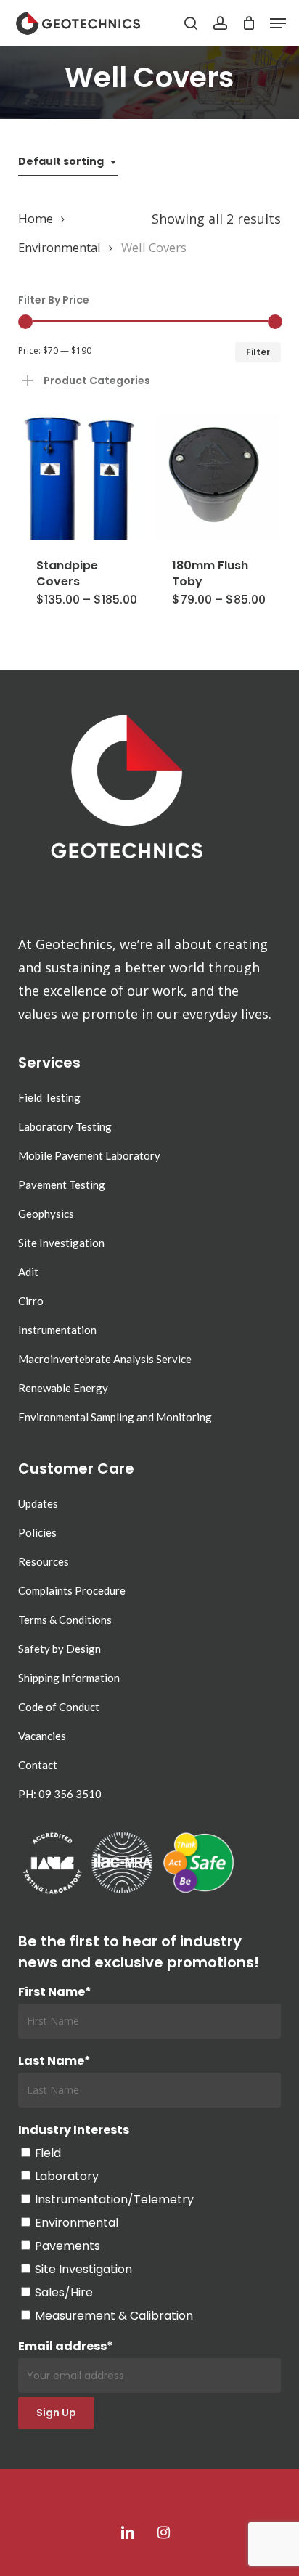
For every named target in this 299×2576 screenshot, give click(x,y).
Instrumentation (57, 1330)
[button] (278, 23)
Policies (37, 1532)
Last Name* (54, 2061)
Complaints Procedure (72, 1590)
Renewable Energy (63, 1388)
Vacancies (42, 1736)
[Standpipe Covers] (81, 477)
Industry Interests (74, 2130)
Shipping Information (69, 1678)
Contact (38, 1765)
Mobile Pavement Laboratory (89, 1155)
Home (36, 218)
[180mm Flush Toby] (217, 477)
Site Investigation (61, 1243)
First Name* (55, 1992)
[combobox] (68, 162)
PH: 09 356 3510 (60, 1794)
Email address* (66, 2346)
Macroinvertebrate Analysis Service (105, 1359)
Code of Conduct (59, 1707)
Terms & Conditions (65, 1620)
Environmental (60, 247)
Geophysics (46, 1214)
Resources (44, 1561)
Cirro (31, 1301)
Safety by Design (60, 1649)
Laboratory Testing (65, 1126)
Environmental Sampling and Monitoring (115, 1417)
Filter (258, 352)
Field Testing (49, 1097)
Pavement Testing (62, 1185)
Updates (38, 1503)
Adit (28, 1272)
